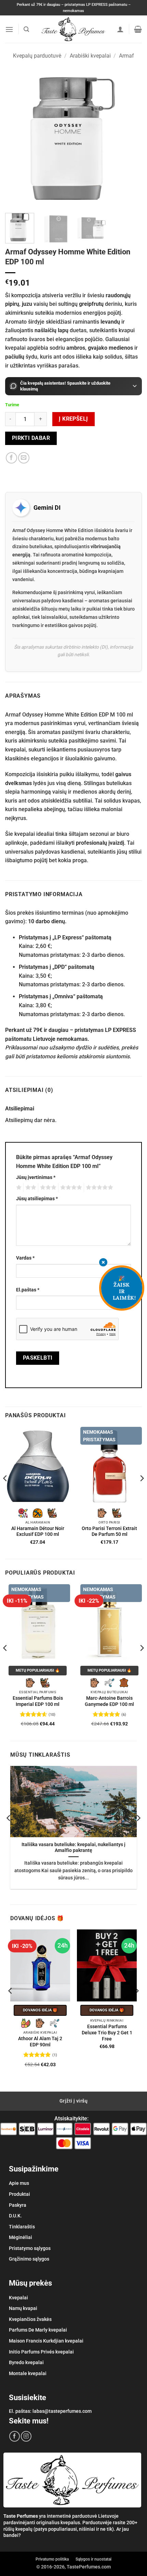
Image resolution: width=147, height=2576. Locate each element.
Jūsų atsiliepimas (37, 1199)
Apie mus (19, 2183)
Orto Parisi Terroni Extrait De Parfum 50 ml (109, 1531)
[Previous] (16, 139)
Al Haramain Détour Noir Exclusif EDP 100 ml (38, 1531)
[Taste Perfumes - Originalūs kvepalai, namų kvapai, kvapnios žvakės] (74, 29)
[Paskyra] (120, 29)
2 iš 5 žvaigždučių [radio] (30, 1188)
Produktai (19, 2194)
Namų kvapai (23, 2308)
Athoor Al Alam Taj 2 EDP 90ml (40, 2042)
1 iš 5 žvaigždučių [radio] (18, 1188)
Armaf (126, 56)
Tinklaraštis (22, 2227)
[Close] (103, 1263)
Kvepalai (18, 2298)
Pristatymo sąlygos (30, 2248)
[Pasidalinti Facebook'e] (11, 458)
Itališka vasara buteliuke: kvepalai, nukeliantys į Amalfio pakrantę (73, 1847)
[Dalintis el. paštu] (24, 458)
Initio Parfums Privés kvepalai (41, 2352)
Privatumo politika (52, 2559)
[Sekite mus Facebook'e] (15, 2436)
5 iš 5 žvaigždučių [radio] (98, 1188)
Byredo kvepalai (26, 2362)
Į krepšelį (73, 419)
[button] (9, 29)
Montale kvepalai (28, 2373)
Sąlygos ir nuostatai (93, 2559)
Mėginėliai (21, 2237)
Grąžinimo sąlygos (29, 2259)
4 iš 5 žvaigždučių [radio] (70, 1188)
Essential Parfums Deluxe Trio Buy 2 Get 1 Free (107, 2032)
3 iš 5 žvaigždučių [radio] (47, 1188)
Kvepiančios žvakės (30, 2319)
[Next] (131, 139)
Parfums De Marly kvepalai (38, 2330)
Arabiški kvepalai (90, 56)
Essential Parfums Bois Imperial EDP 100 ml (38, 1701)
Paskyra (18, 2205)
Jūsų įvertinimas (36, 1177)
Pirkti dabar (31, 438)
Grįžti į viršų (73, 2101)
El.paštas (28, 1290)
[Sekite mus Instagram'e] (26, 2436)
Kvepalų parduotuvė (37, 56)
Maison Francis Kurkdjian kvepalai (46, 2341)
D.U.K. (15, 2216)
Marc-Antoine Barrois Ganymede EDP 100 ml (109, 1701)
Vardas (25, 1258)
